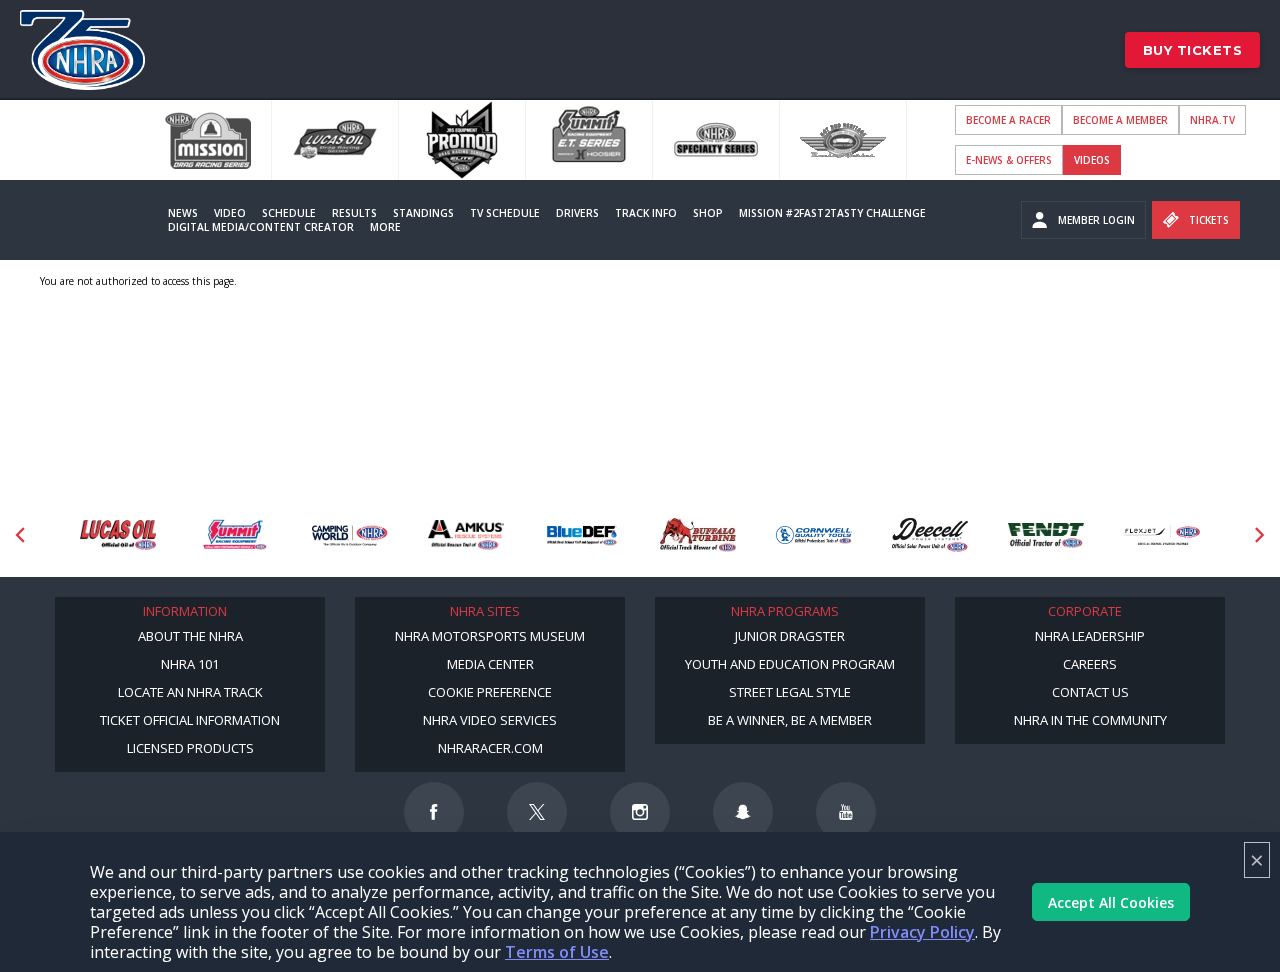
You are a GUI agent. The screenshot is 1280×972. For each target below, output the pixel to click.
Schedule (289, 213)
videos (1092, 160)
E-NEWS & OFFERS (1009, 160)
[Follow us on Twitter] (537, 812)
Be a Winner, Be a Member (790, 720)
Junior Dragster (790, 636)
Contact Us (1090, 692)
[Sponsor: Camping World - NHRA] (350, 535)
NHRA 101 (190, 664)
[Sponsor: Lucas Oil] (118, 535)
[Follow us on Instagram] (640, 812)
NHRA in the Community (1090, 720)
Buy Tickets (1193, 50)
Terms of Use (557, 952)
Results (354, 213)
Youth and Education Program (790, 664)
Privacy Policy (922, 932)
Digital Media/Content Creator (261, 227)
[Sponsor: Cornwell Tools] (814, 535)
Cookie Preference (490, 692)
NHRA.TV (1212, 120)
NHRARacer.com (490, 748)
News (183, 213)
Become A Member (1120, 120)
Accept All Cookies (1111, 902)
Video (230, 213)
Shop (708, 213)
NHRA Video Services (490, 720)
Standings (423, 213)
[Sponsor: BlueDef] (582, 535)
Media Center (490, 664)
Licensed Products (190, 748)
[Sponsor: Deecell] (930, 535)
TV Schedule (505, 213)
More (385, 227)
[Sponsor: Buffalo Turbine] (698, 535)
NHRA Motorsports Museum (490, 636)
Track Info (646, 213)
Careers (1090, 664)
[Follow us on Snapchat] (743, 812)
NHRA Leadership (1090, 636)
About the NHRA (190, 636)
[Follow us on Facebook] (434, 812)
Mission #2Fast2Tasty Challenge (832, 213)
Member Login (1096, 220)
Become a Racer (1008, 120)
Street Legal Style (790, 692)
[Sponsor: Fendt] (1046, 535)
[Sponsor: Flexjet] (1162, 535)
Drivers (577, 213)
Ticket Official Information (190, 720)
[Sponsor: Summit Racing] (234, 535)
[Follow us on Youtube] (846, 812)
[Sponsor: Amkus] (466, 535)
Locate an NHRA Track (190, 692)
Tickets (1209, 220)
